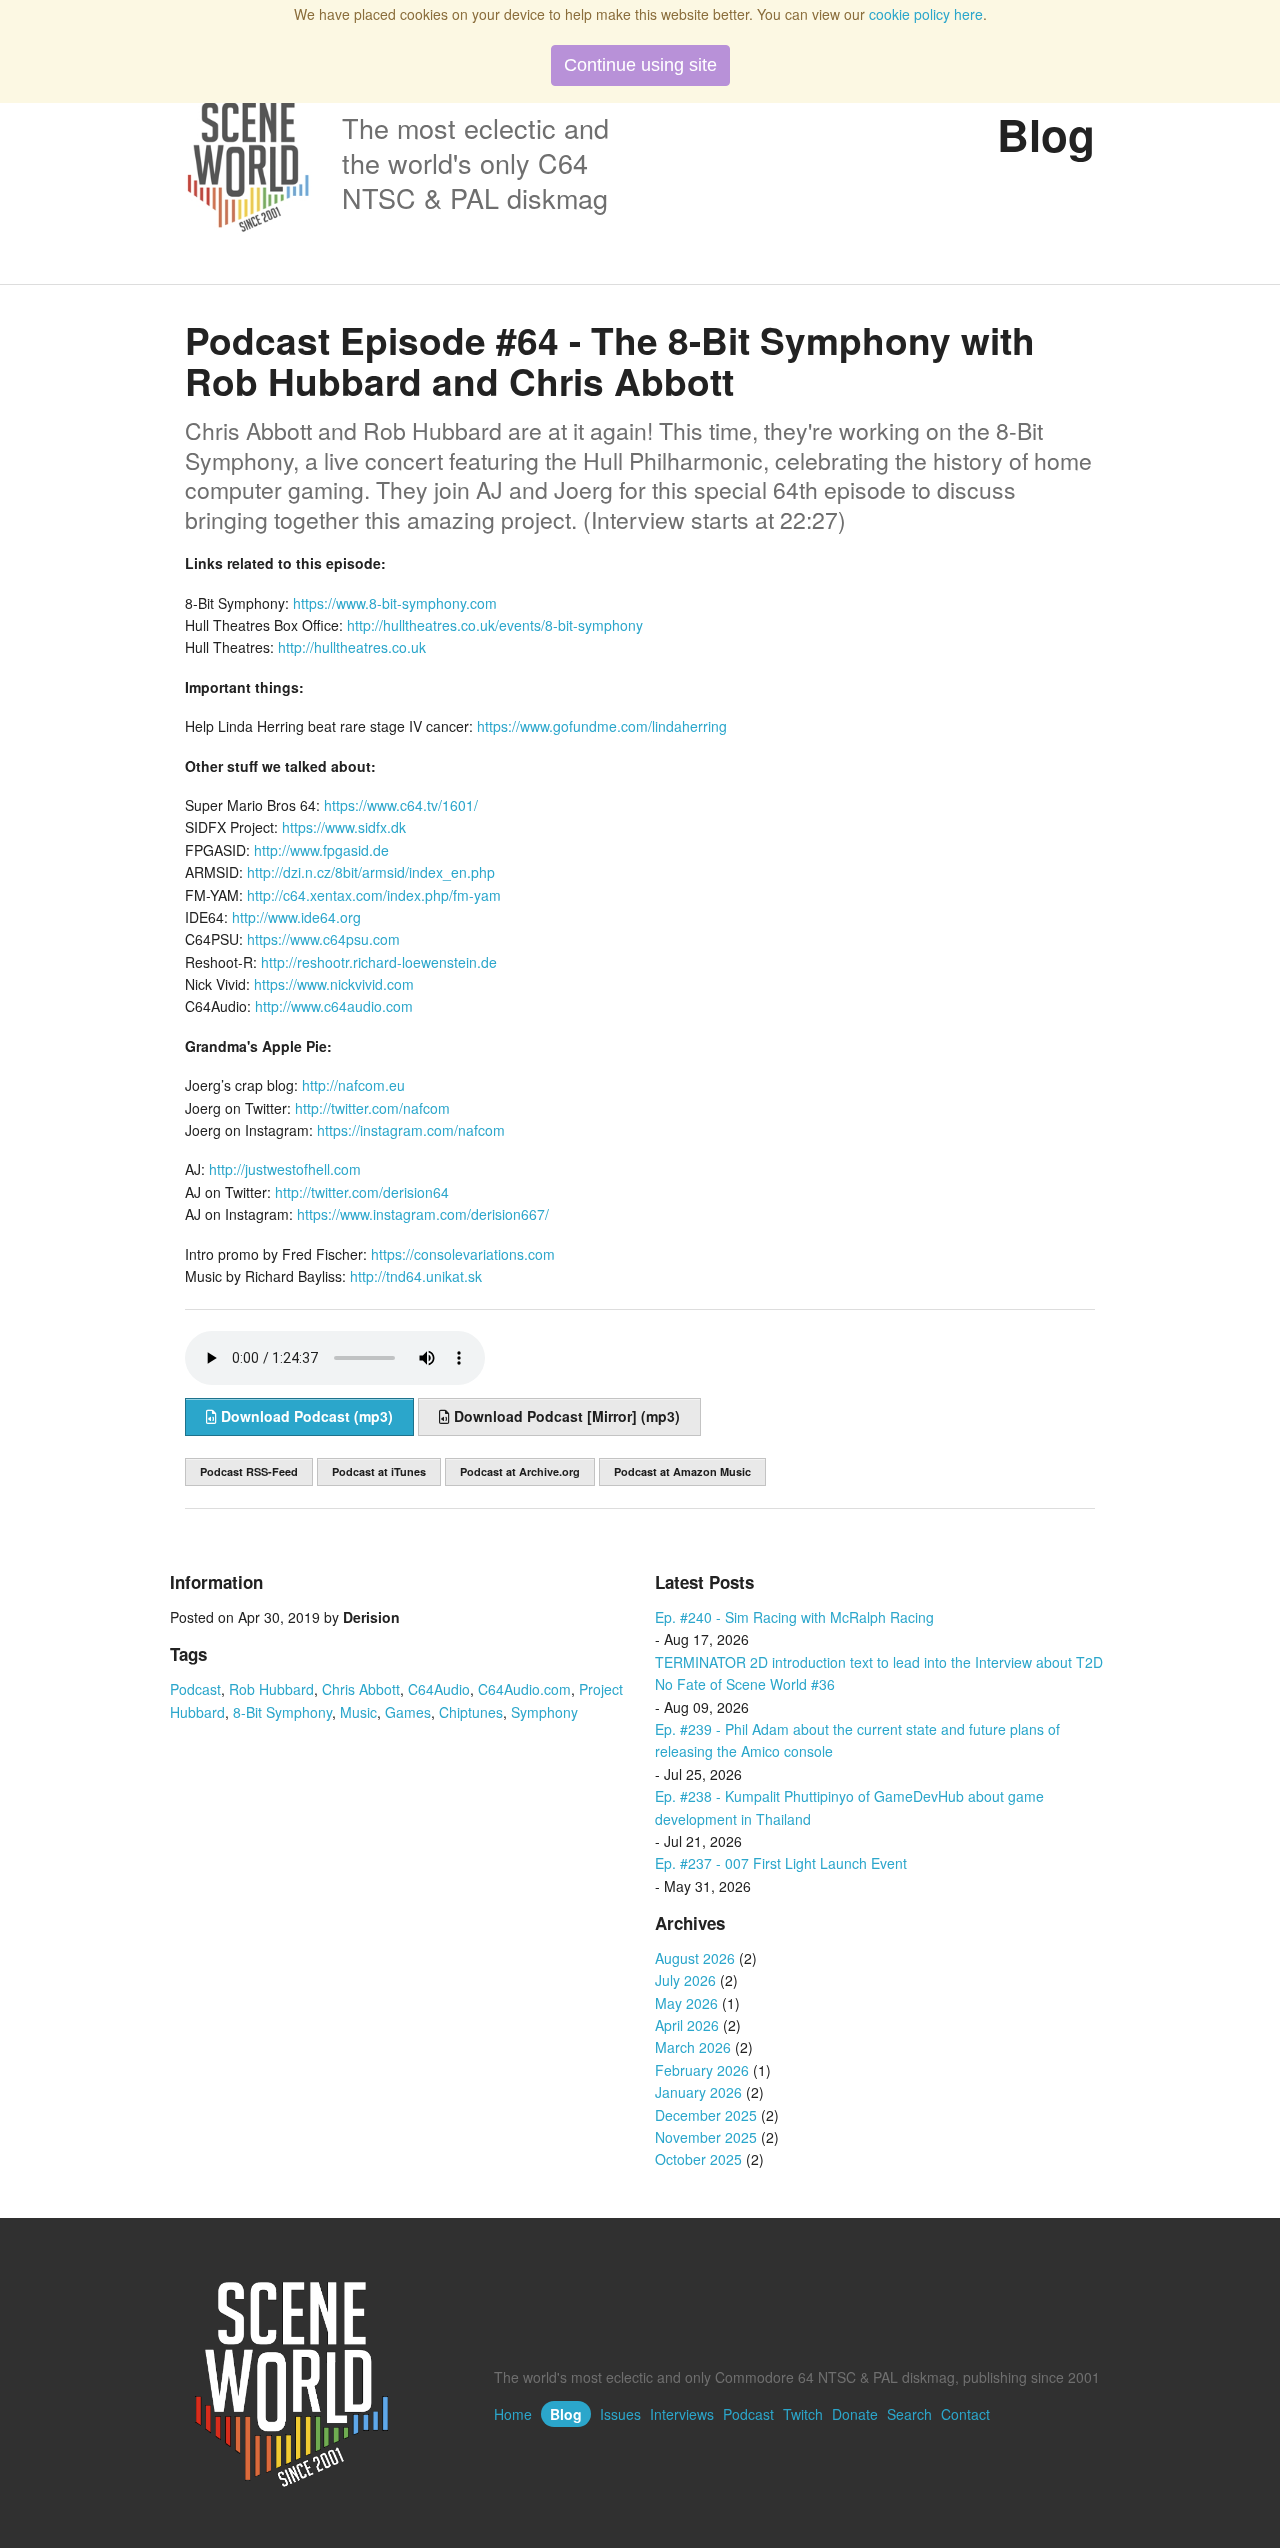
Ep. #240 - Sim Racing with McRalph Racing (794, 1617)
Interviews (682, 2414)
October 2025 (698, 2159)
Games (408, 1712)
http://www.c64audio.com (334, 1006)
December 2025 (706, 2115)
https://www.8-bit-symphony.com (395, 603)
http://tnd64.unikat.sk (416, 1276)
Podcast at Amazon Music (682, 1471)
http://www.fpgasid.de (321, 850)
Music (358, 1712)
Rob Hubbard (271, 1689)
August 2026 (695, 1958)
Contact (965, 2414)
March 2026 (693, 2047)
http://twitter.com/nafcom (372, 1108)
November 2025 (706, 2137)
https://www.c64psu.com (323, 939)
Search (909, 2414)
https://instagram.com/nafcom (411, 1130)
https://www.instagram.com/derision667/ (423, 1214)
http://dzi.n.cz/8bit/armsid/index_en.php (371, 872)
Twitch (803, 2414)
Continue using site (640, 65)
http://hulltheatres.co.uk (352, 647)
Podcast (195, 1689)
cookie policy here (926, 14)
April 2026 (687, 2025)
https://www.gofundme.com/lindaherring (602, 726)
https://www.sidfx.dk (344, 827)
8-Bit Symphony (282, 1712)
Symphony (544, 1712)
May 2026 (686, 2003)
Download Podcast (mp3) (305, 1416)
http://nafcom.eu (353, 1085)
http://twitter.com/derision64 (362, 1192)
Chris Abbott (361, 1689)
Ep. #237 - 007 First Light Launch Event (781, 1863)
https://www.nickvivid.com (334, 984)
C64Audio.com (524, 1689)
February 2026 (702, 2070)
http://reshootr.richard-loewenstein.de (379, 962)
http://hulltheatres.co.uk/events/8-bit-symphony (495, 625)
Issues (620, 2414)
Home (513, 2414)
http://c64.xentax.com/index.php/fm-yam (374, 895)
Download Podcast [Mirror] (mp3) (565, 1416)
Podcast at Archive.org (520, 1471)
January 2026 (698, 2092)
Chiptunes (471, 1712)
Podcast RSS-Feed (249, 1471)
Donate (855, 2414)
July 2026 (685, 1980)
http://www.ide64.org (296, 917)
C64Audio (439, 1689)
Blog (566, 2414)
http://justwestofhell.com (285, 1169)
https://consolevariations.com (463, 1254)
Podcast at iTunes (379, 1471)
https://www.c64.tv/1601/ (401, 805)
